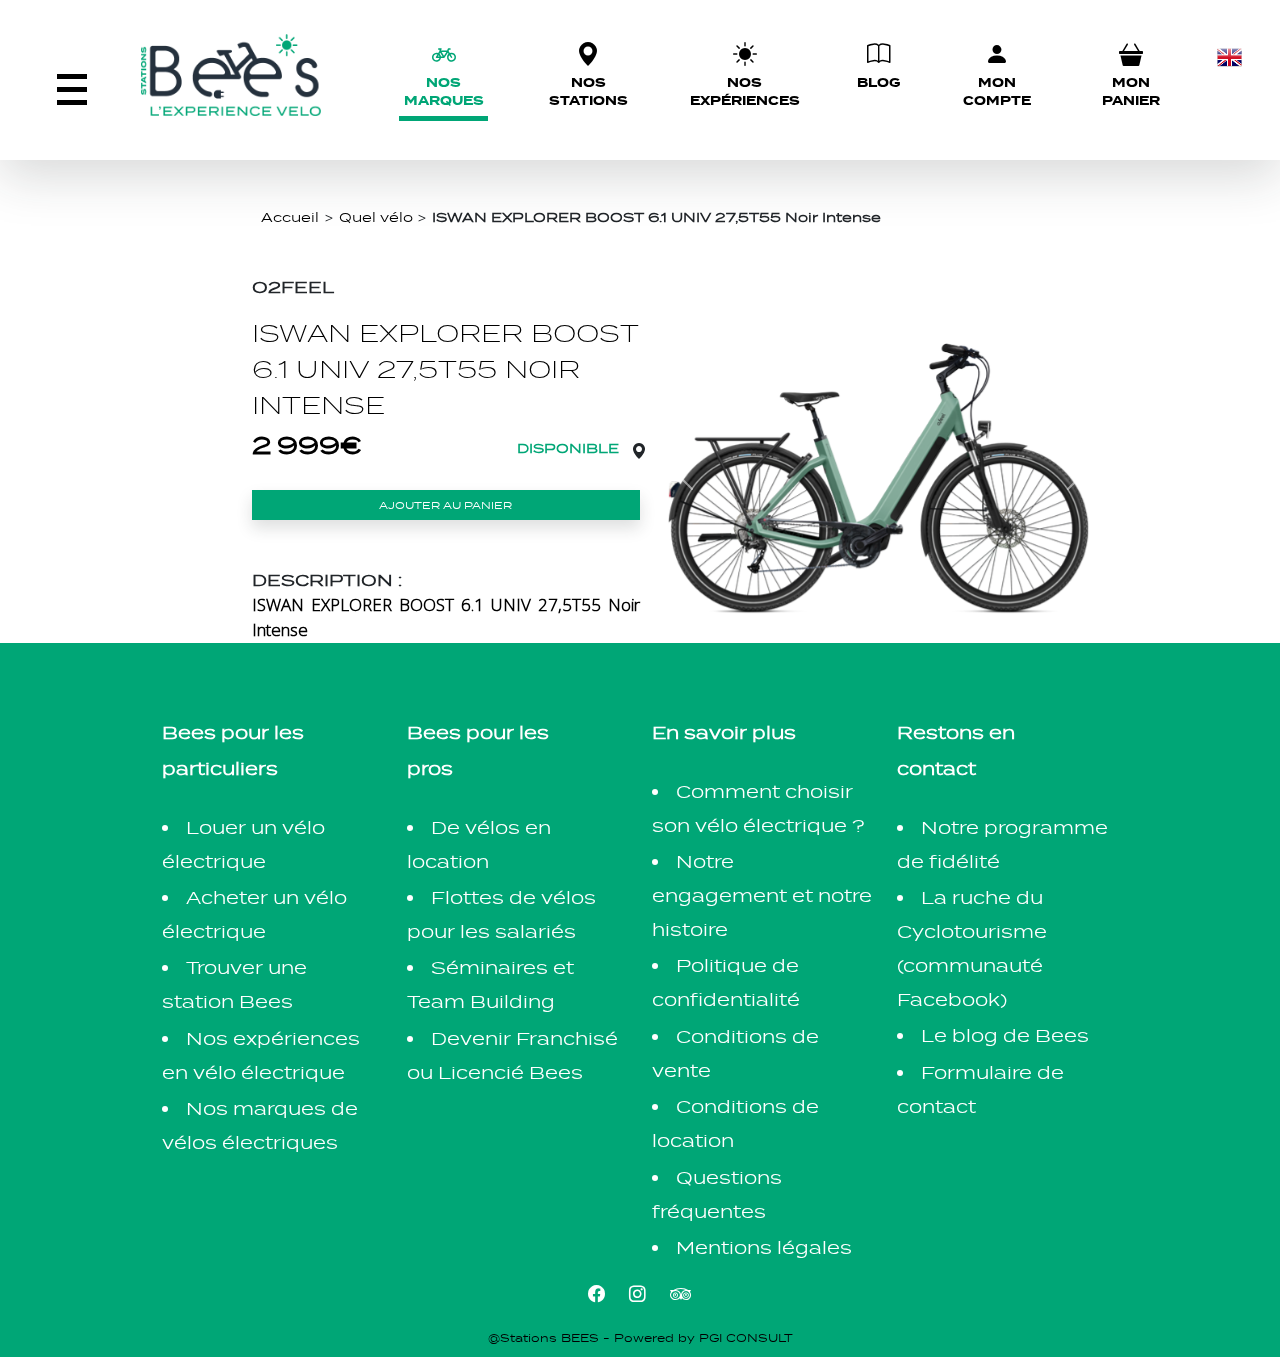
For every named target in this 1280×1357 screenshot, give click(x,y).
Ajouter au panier (445, 505)
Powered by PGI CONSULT (703, 1338)
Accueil (290, 217)
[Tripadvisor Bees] (681, 1293)
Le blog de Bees (1005, 1035)
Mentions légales (764, 1247)
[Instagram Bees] (637, 1293)
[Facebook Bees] (596, 1293)
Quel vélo (376, 217)
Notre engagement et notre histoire (762, 895)
